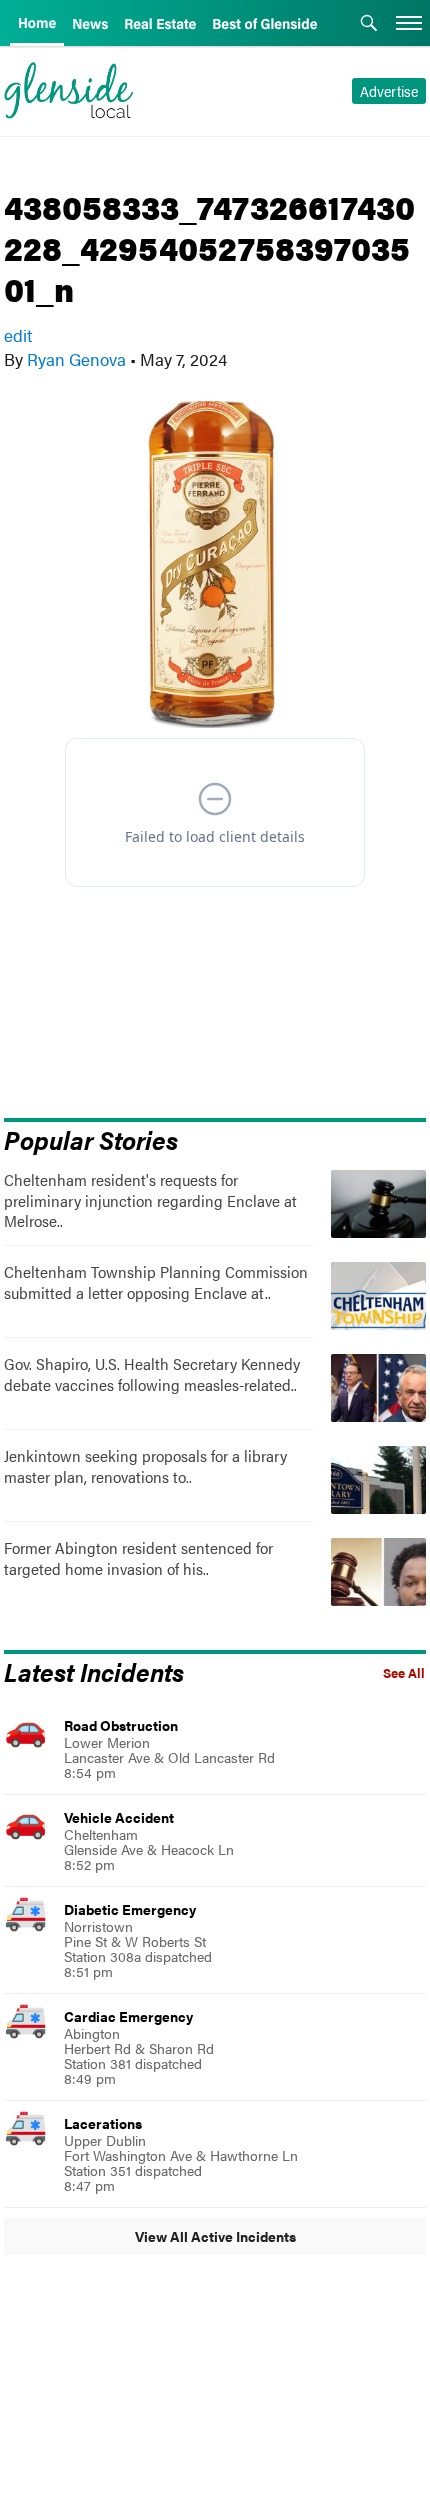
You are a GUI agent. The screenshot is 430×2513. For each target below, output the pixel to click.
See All (404, 1673)
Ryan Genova (76, 359)
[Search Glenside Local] (369, 25)
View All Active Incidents (215, 2236)
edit (18, 335)
